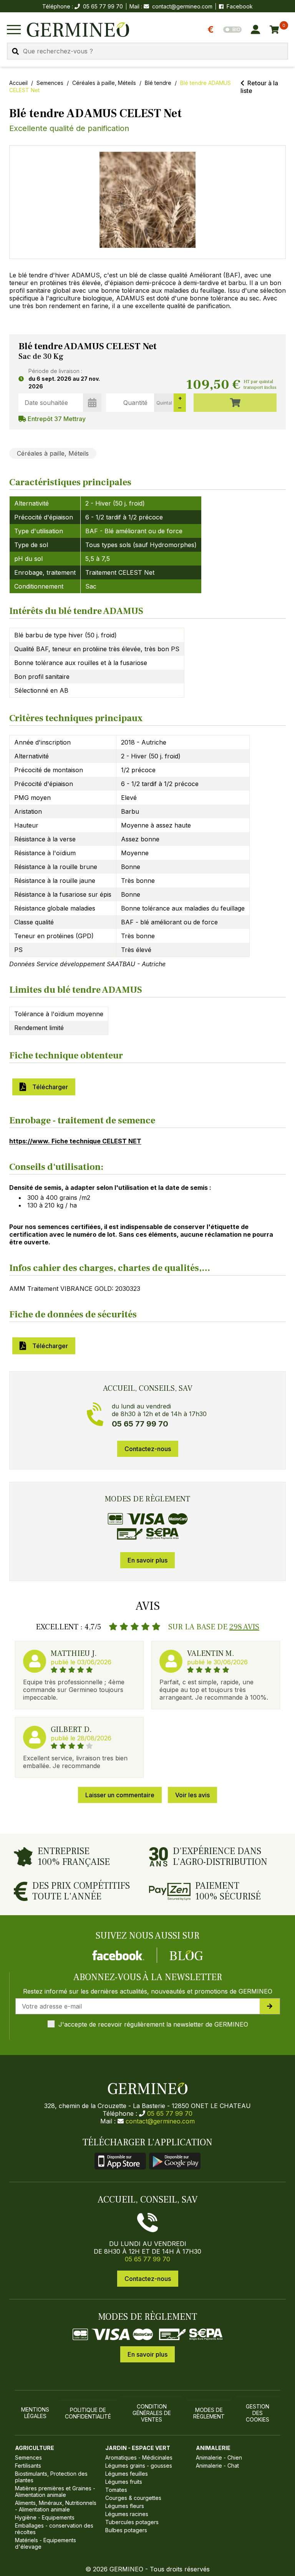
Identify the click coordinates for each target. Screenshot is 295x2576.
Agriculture (35, 2448)
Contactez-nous (148, 1449)
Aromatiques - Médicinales (139, 2457)
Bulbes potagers (126, 2530)
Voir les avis (192, 1795)
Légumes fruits (124, 2482)
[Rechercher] (15, 51)
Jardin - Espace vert (138, 2448)
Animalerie (213, 2448)
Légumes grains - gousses (139, 2466)
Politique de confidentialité (88, 2413)
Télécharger (49, 1087)
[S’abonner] (270, 2006)
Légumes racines (127, 2514)
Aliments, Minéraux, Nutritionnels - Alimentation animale (56, 2506)
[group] (147, 202)
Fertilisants (28, 2466)
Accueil (18, 83)
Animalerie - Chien (219, 2457)
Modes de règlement (209, 2413)
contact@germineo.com (182, 6)
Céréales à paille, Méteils (104, 83)
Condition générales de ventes (152, 2413)
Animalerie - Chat (217, 2466)
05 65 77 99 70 (170, 2113)
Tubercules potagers (132, 2522)
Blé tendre (158, 83)
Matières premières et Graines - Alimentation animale (55, 2491)
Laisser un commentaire (120, 1795)
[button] (147, 200)
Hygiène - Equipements (45, 2517)
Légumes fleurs (125, 2506)
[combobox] (147, 51)
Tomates (116, 2490)
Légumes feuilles (127, 2474)
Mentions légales (35, 2413)
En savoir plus (147, 1560)
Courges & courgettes (133, 2498)
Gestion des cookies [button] (258, 2413)
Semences (50, 83)
